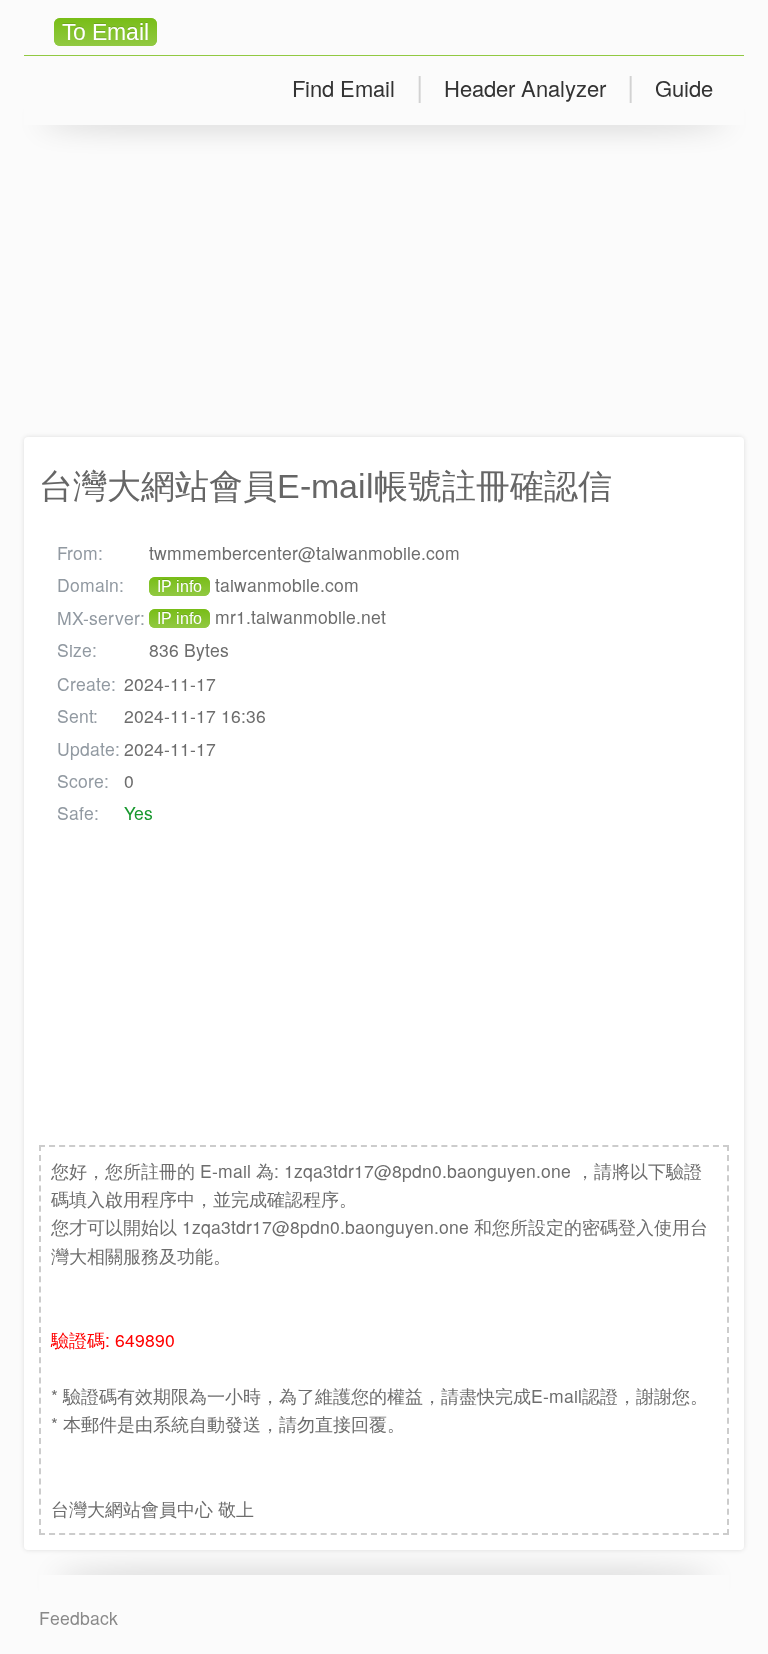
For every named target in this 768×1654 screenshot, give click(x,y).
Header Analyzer (525, 87)
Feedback (78, 1617)
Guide (684, 87)
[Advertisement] (384, 281)
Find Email (343, 87)
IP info (179, 586)
